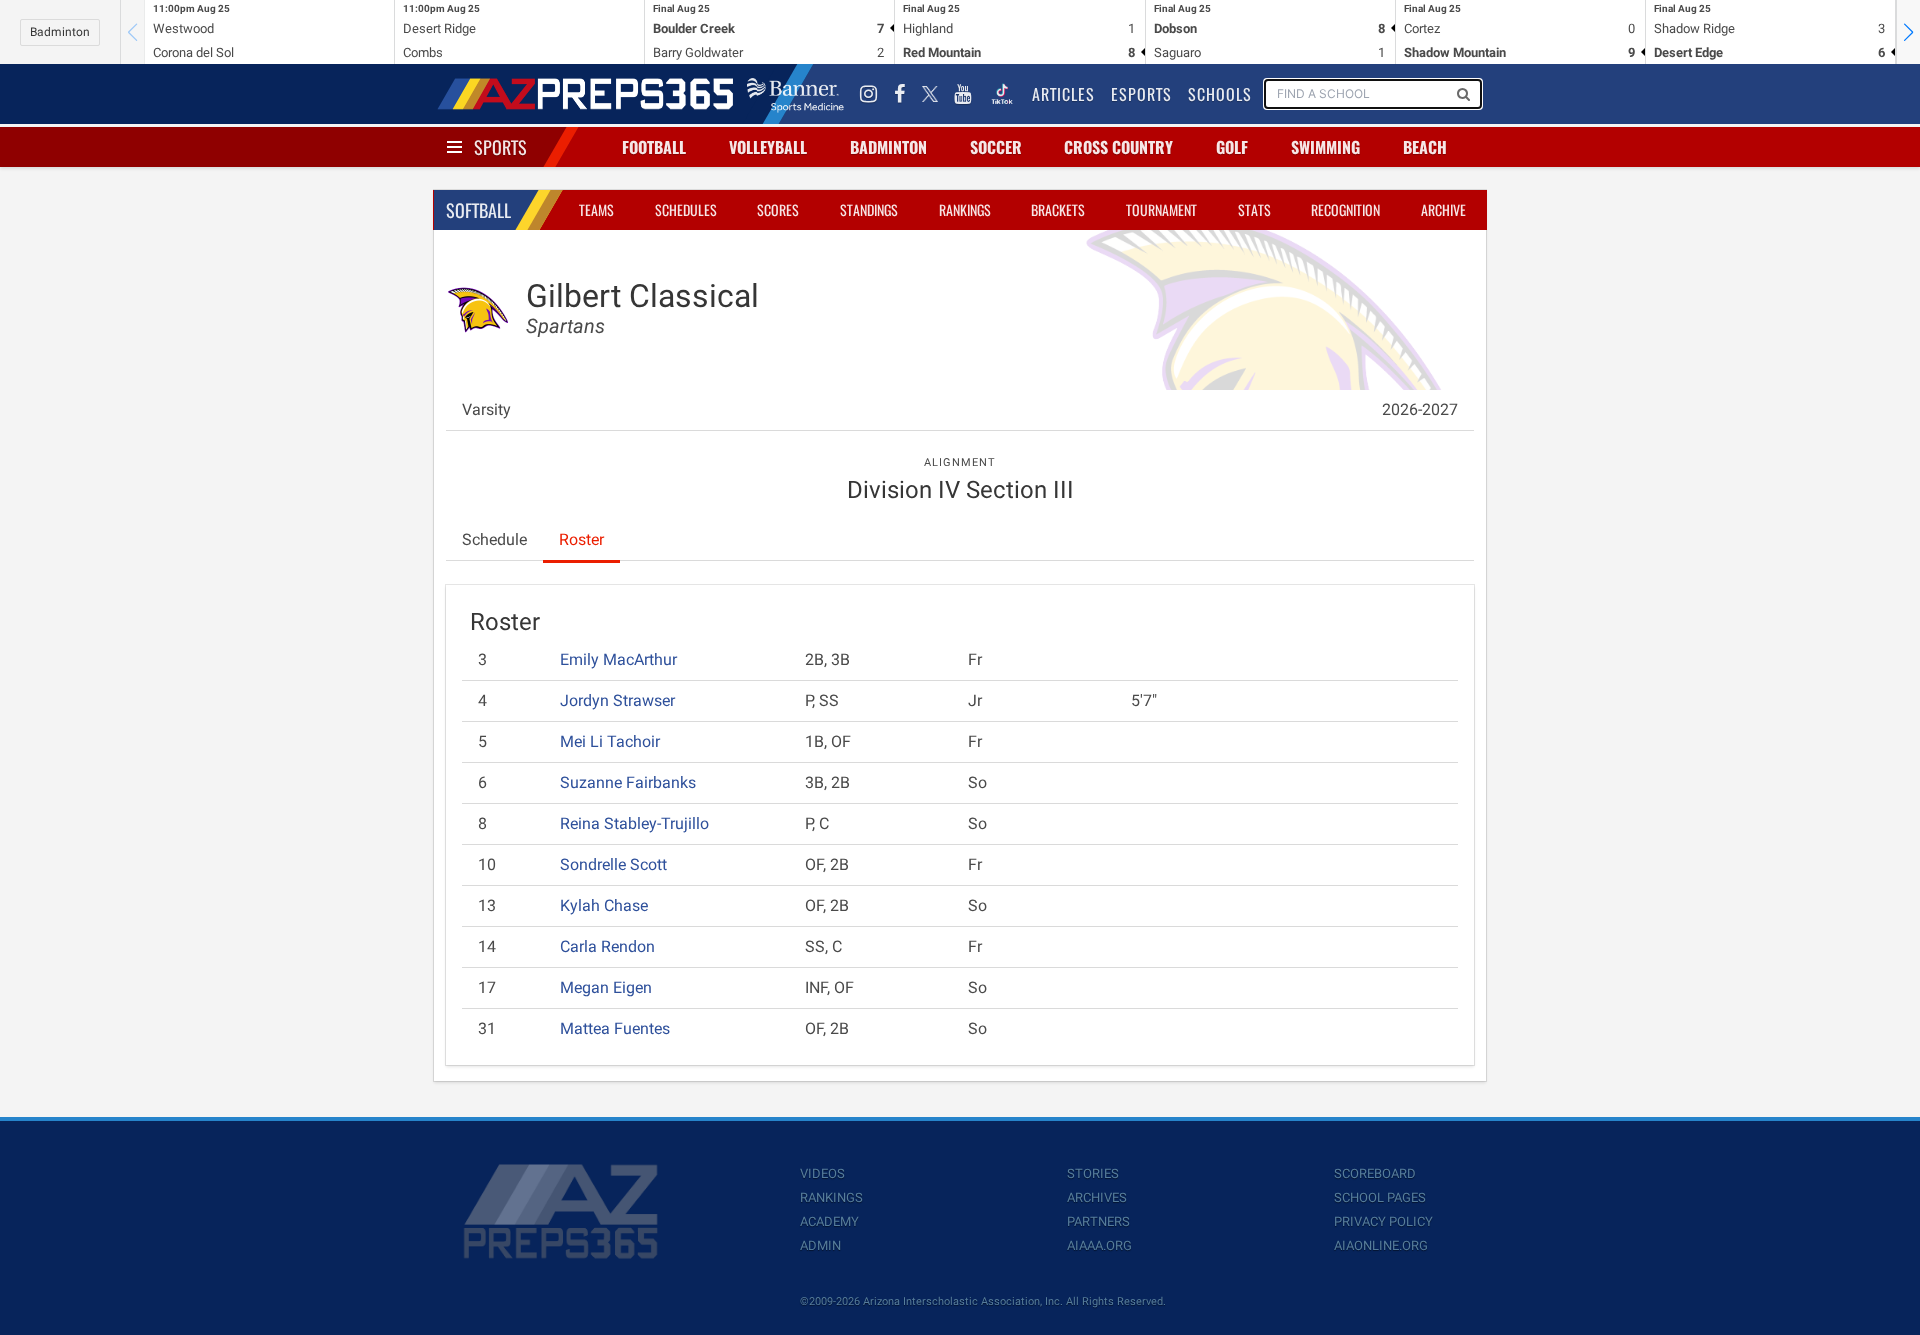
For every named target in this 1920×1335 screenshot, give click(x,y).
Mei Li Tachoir (610, 741)
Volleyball (768, 147)
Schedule (494, 539)
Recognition (1345, 209)
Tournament (1161, 209)
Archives (1097, 1197)
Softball (478, 210)
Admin (820, 1245)
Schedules (686, 209)
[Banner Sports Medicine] (795, 94)
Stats (1254, 209)
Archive (1443, 209)
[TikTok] (1002, 94)
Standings (869, 209)
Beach (1425, 147)
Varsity (486, 409)
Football (654, 147)
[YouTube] (963, 94)
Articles (1063, 94)
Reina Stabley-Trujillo (634, 823)
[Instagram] (869, 94)
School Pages (1380, 1197)
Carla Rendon (607, 946)
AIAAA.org (1099, 1245)
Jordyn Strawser (617, 700)
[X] (930, 94)
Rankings (965, 209)
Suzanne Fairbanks (628, 782)
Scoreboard (1375, 1173)
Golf (1232, 147)
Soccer (996, 147)
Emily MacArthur (618, 659)
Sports (500, 147)
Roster (581, 539)
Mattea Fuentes (615, 1028)
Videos (822, 1173)
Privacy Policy (1383, 1221)
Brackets (1058, 209)
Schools (1220, 94)
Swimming (1325, 147)
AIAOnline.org (1381, 1245)
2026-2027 (1420, 409)
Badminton (60, 32)
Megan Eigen (606, 987)
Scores (778, 209)
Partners (1098, 1221)
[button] (1908, 32)
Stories (1093, 1173)
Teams (596, 209)
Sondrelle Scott (613, 864)
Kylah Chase (604, 905)
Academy (829, 1221)
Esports (1141, 94)
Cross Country (1118, 147)
